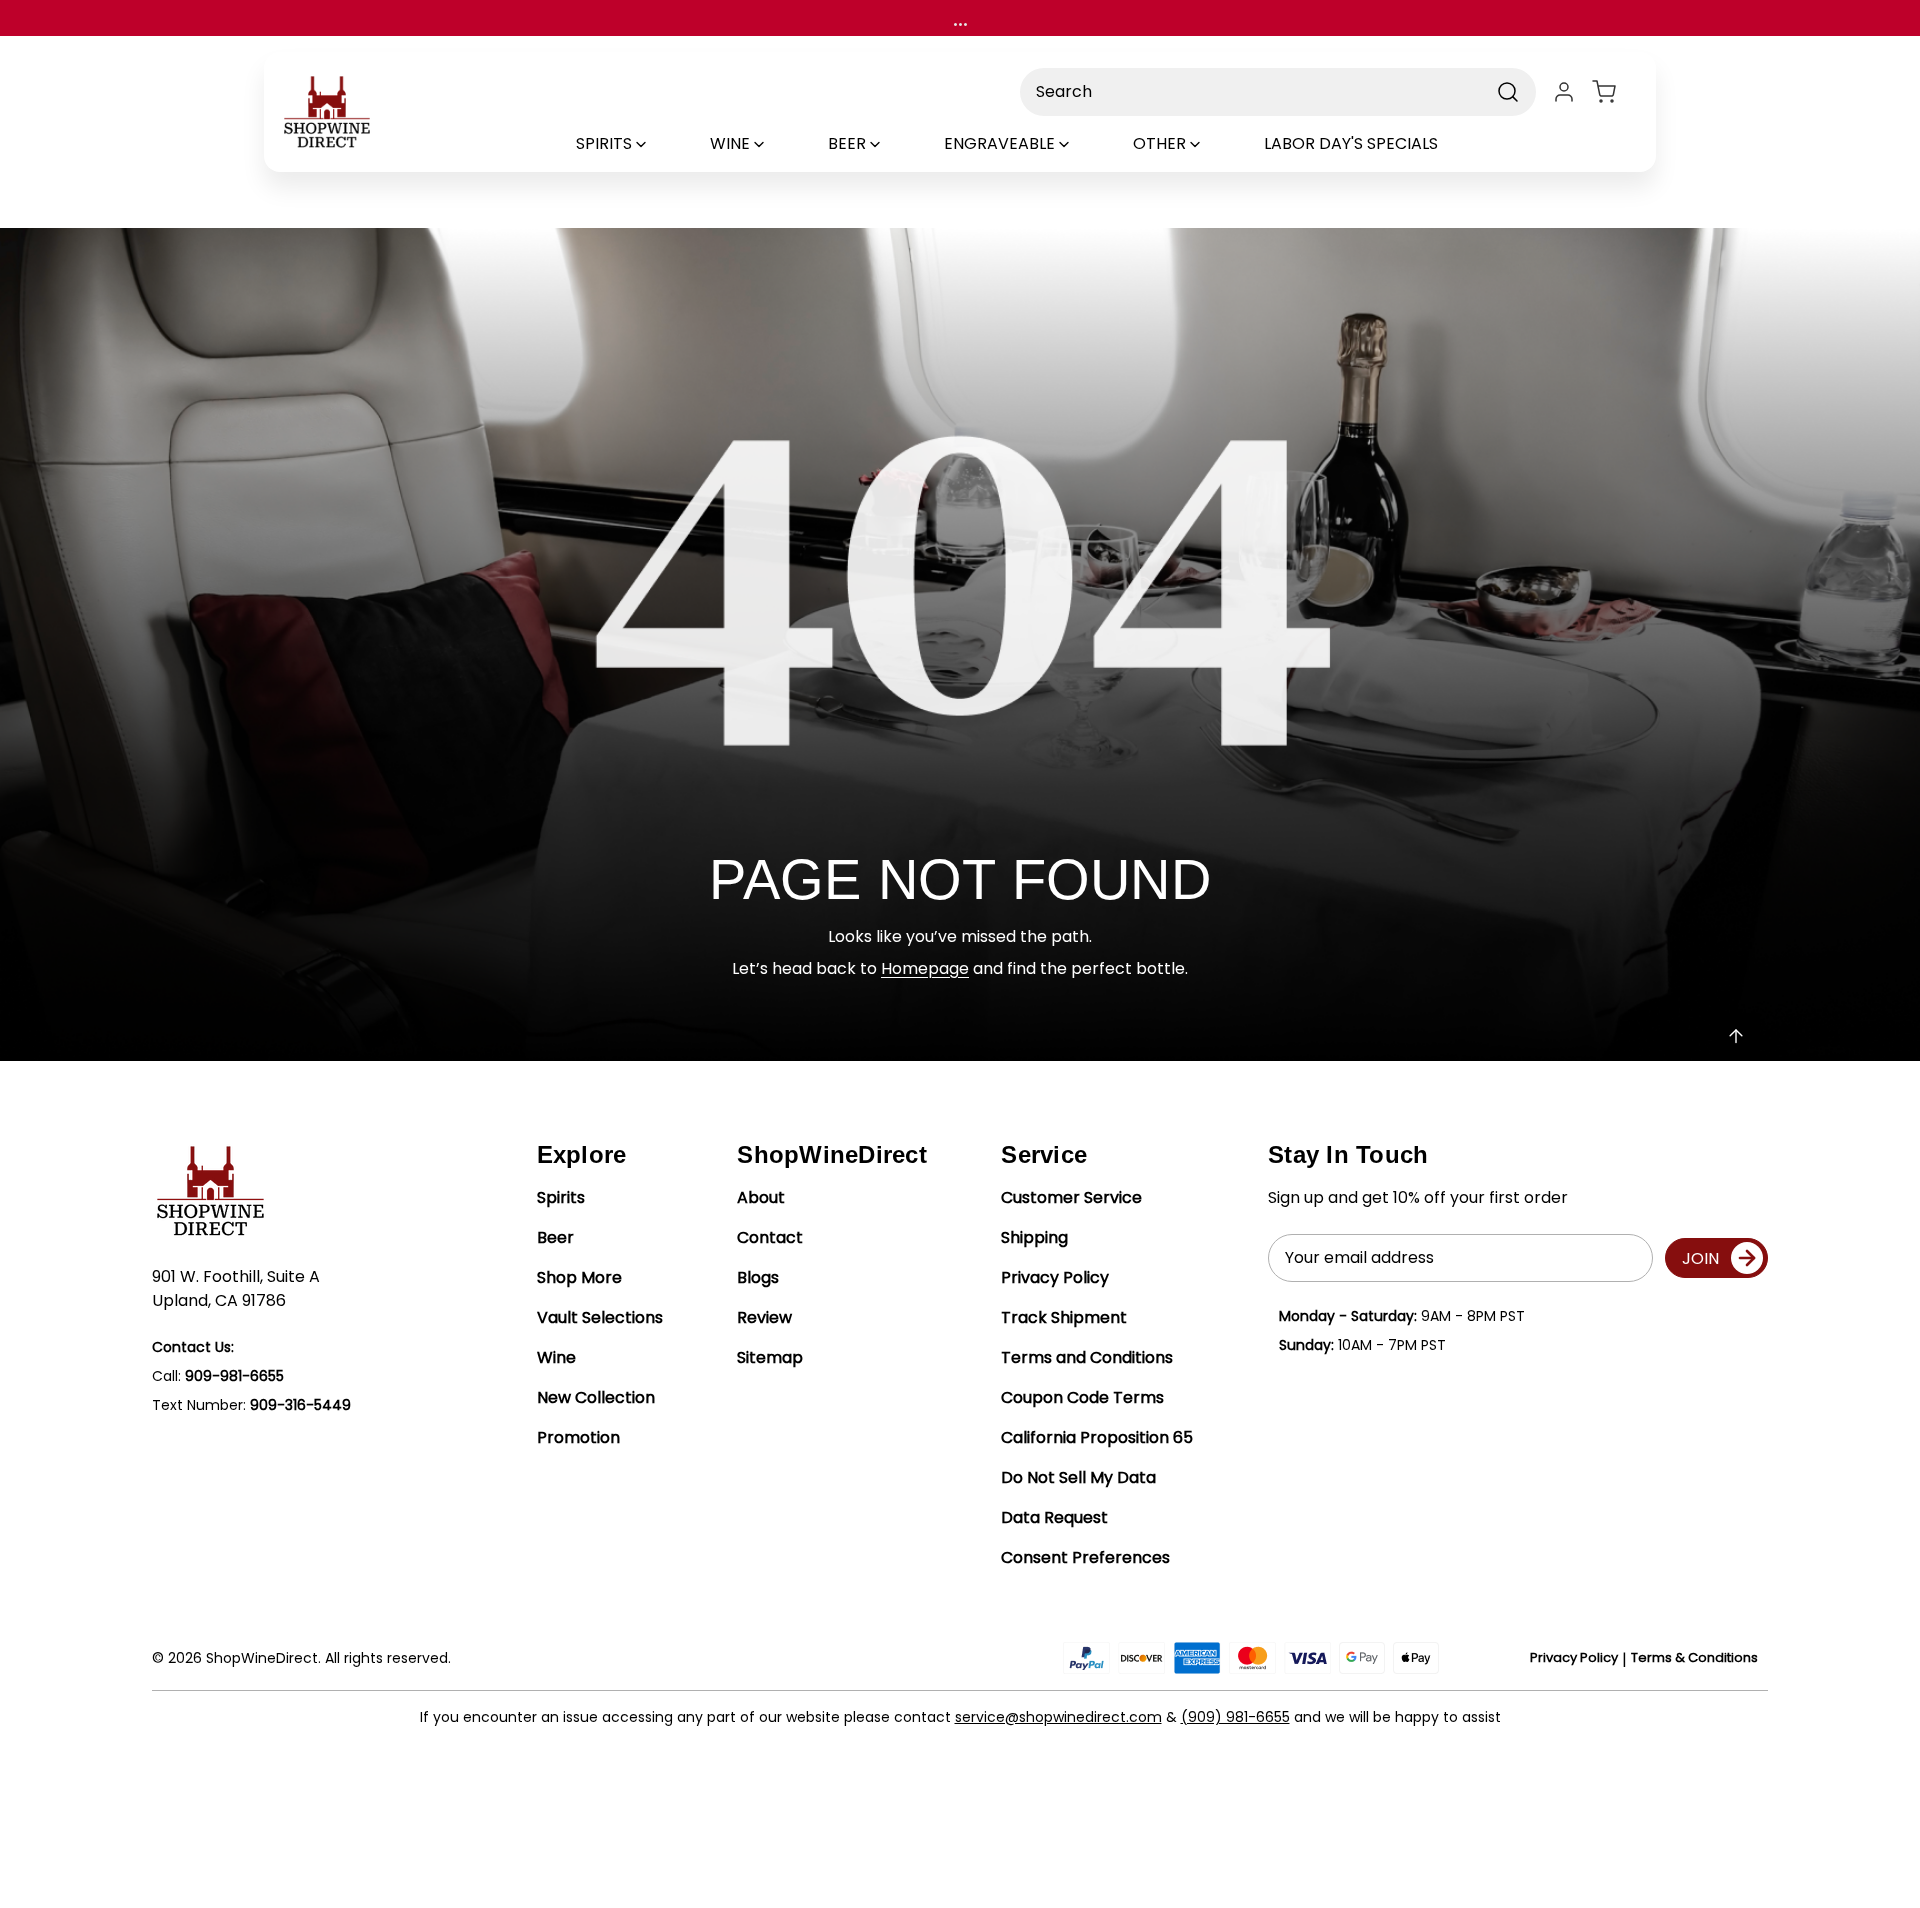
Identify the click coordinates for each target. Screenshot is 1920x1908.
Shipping (1034, 1237)
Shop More (579, 1277)
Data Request (1054, 1517)
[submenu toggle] (658, 144)
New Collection (596, 1397)
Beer (555, 1237)
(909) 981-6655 (1235, 1717)
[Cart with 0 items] (1616, 92)
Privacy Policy (1055, 1277)
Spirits (561, 1197)
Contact (770, 1237)
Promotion (578, 1437)
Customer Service (1071, 1197)
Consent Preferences (1085, 1557)
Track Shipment (1064, 1317)
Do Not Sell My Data (1078, 1477)
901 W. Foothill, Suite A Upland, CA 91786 (236, 1288)
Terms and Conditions (1087, 1357)
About (761, 1197)
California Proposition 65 (1097, 1437)
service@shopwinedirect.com (1058, 1717)
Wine (556, 1357)
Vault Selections (600, 1317)
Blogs (758, 1277)
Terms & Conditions (1694, 1657)
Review (764, 1317)
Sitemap (770, 1357)
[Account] (1564, 92)
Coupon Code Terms (1082, 1397)
